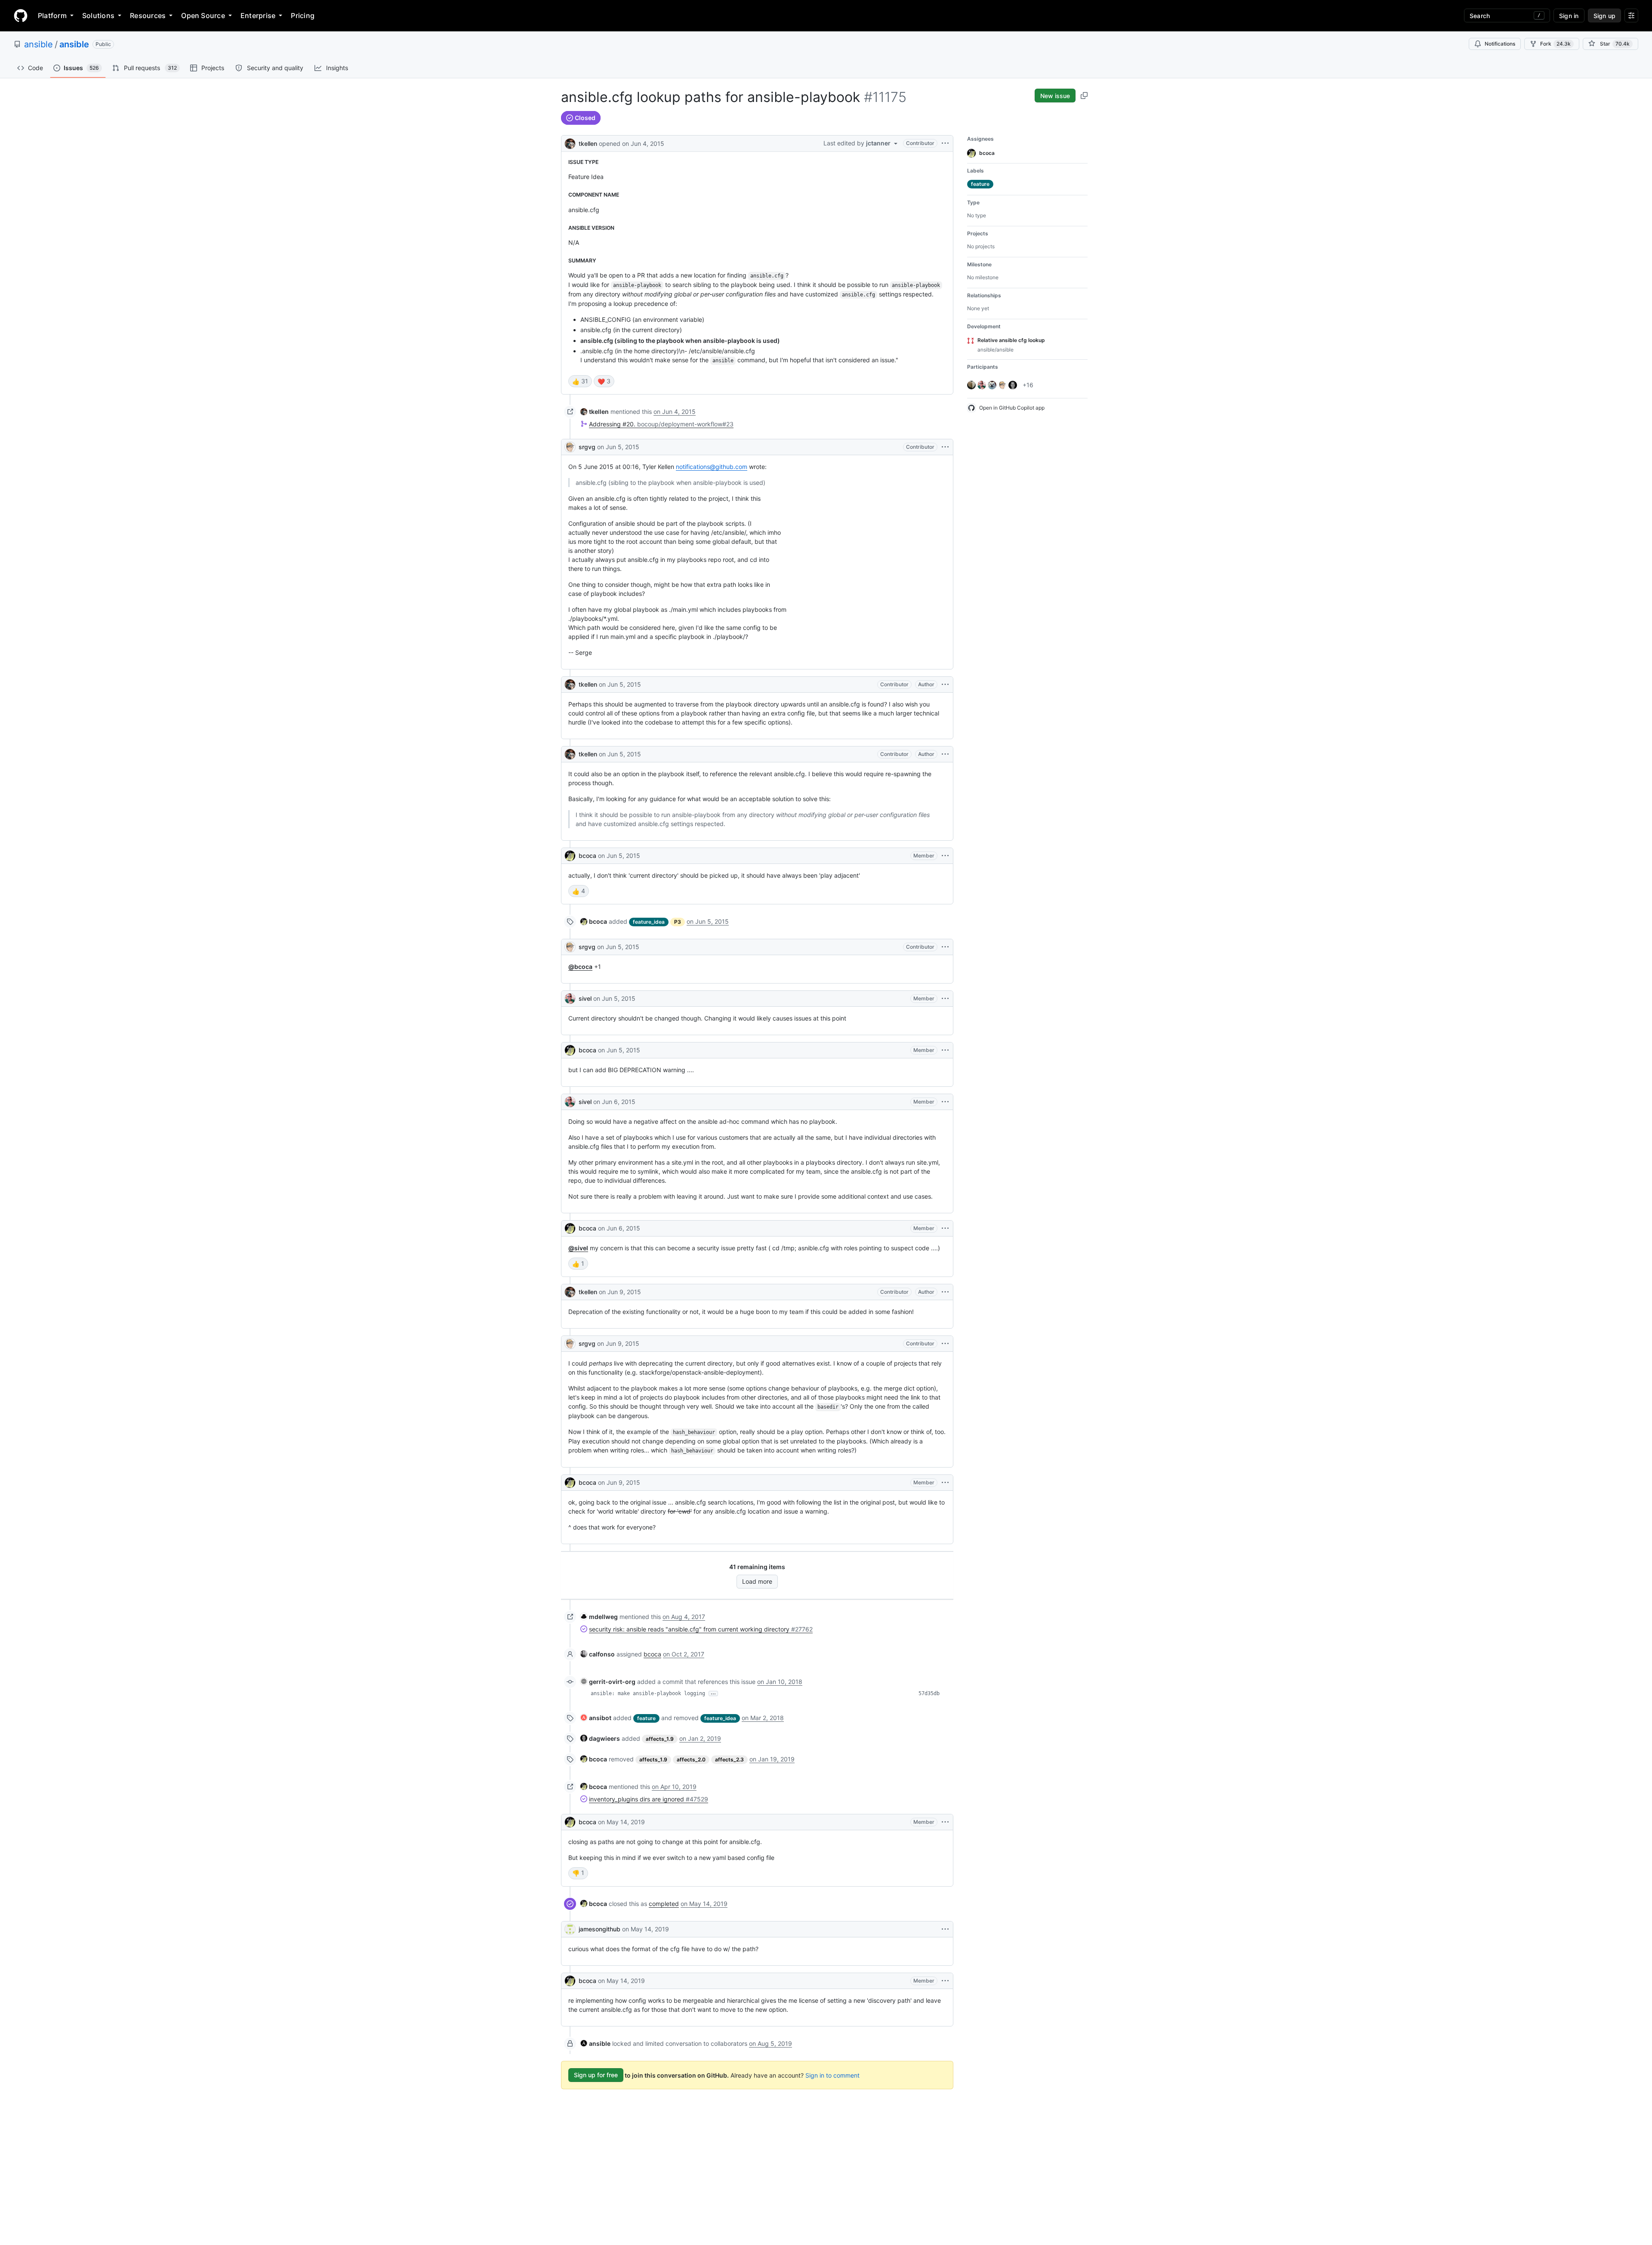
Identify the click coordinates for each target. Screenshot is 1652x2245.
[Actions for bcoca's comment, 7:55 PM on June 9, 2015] (945, 1483)
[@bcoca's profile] (570, 856)
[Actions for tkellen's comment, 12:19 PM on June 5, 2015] (945, 685)
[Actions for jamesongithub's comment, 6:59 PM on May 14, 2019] (945, 1929)
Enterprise (258, 15)
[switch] (580, 381)
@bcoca (580, 967)
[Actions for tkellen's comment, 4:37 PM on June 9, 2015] (945, 1292)
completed (664, 1904)
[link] (595, 412)
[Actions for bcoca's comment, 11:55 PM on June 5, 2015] (945, 1050)
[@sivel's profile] (570, 999)
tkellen (588, 143)
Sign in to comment (832, 2075)
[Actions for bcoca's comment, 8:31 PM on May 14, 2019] (945, 1981)
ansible (39, 44)
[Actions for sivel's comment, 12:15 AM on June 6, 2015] (945, 1102)
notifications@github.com (712, 467)
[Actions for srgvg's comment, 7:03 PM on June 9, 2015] (945, 1344)
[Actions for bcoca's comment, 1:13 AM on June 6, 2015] (945, 1228)
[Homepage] (21, 15)
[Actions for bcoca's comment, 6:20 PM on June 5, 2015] (945, 856)
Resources (148, 15)
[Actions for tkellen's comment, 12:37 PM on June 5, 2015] (945, 754)
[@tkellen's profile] (570, 143)
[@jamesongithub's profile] (570, 1929)
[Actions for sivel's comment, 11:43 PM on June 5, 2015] (945, 999)
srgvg (587, 447)
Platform (52, 15)
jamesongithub (599, 1929)
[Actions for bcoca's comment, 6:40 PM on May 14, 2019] (945, 1822)
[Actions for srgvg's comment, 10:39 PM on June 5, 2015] (945, 947)
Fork (1555, 44)
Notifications (1500, 44)
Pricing (303, 15)
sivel (585, 998)
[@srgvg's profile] (570, 447)
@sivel (578, 1248)
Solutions (98, 15)
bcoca (587, 856)
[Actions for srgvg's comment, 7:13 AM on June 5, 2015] (945, 447)
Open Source (203, 15)
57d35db (929, 1693)
